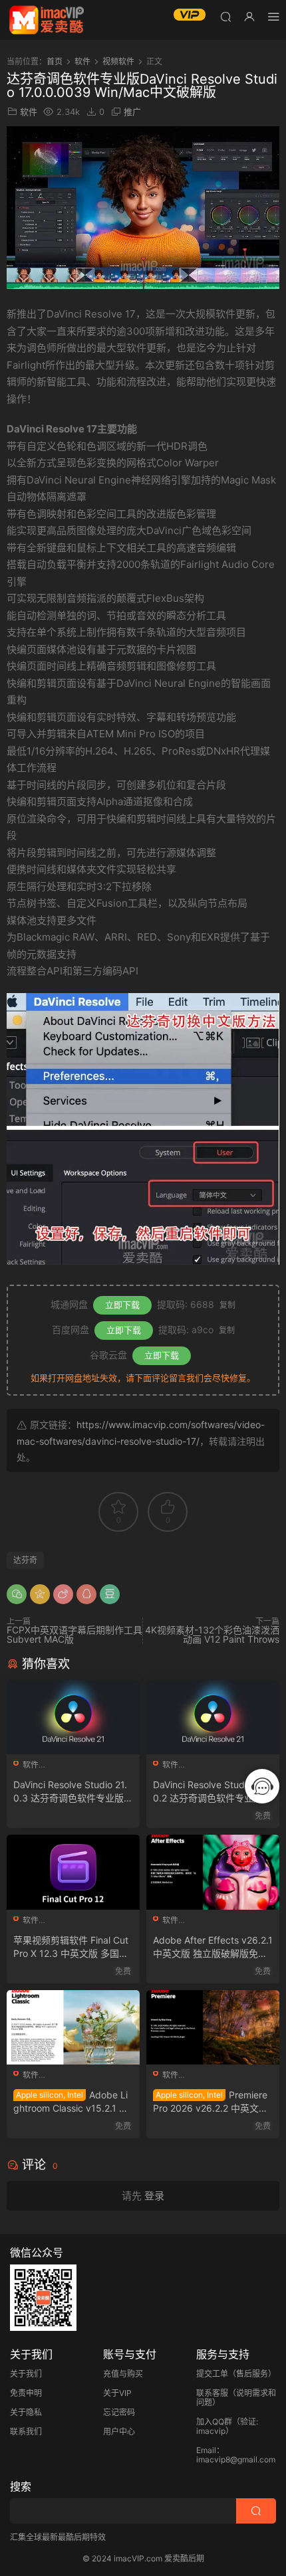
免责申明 (26, 2393)
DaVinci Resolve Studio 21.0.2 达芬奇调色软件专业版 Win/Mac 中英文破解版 (210, 1792)
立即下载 (122, 1305)
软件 (29, 112)
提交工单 (212, 2374)
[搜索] (225, 16)
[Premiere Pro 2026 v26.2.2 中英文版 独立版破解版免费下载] (213, 2027)
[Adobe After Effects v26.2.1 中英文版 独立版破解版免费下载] (213, 1872)
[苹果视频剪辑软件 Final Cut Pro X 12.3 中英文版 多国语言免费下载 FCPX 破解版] (73, 1872)
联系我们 (26, 2432)
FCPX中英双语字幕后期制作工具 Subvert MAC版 (74, 1634)
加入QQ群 (214, 2422)
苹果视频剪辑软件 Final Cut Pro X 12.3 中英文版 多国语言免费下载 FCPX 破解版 (71, 1947)
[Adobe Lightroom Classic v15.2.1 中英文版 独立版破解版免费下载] (73, 2027)
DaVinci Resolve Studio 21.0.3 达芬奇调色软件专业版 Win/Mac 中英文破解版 (70, 1792)
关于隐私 (26, 2412)
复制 (227, 1305)
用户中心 (119, 2432)
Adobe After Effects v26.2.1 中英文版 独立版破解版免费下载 (213, 1947)
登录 (154, 2196)
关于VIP (117, 2393)
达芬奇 (25, 1560)
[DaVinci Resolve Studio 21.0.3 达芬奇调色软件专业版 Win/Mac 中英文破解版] (73, 1717)
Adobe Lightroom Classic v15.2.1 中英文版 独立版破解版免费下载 (71, 2102)
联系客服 (212, 2393)
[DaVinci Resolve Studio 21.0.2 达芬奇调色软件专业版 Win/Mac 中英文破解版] (213, 1717)
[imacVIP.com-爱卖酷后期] (47, 20)
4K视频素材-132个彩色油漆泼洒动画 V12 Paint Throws (212, 1634)
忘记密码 (119, 2412)
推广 (132, 112)
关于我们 (26, 2374)
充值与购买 (123, 2374)
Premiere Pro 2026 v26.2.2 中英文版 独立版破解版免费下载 (211, 2102)
